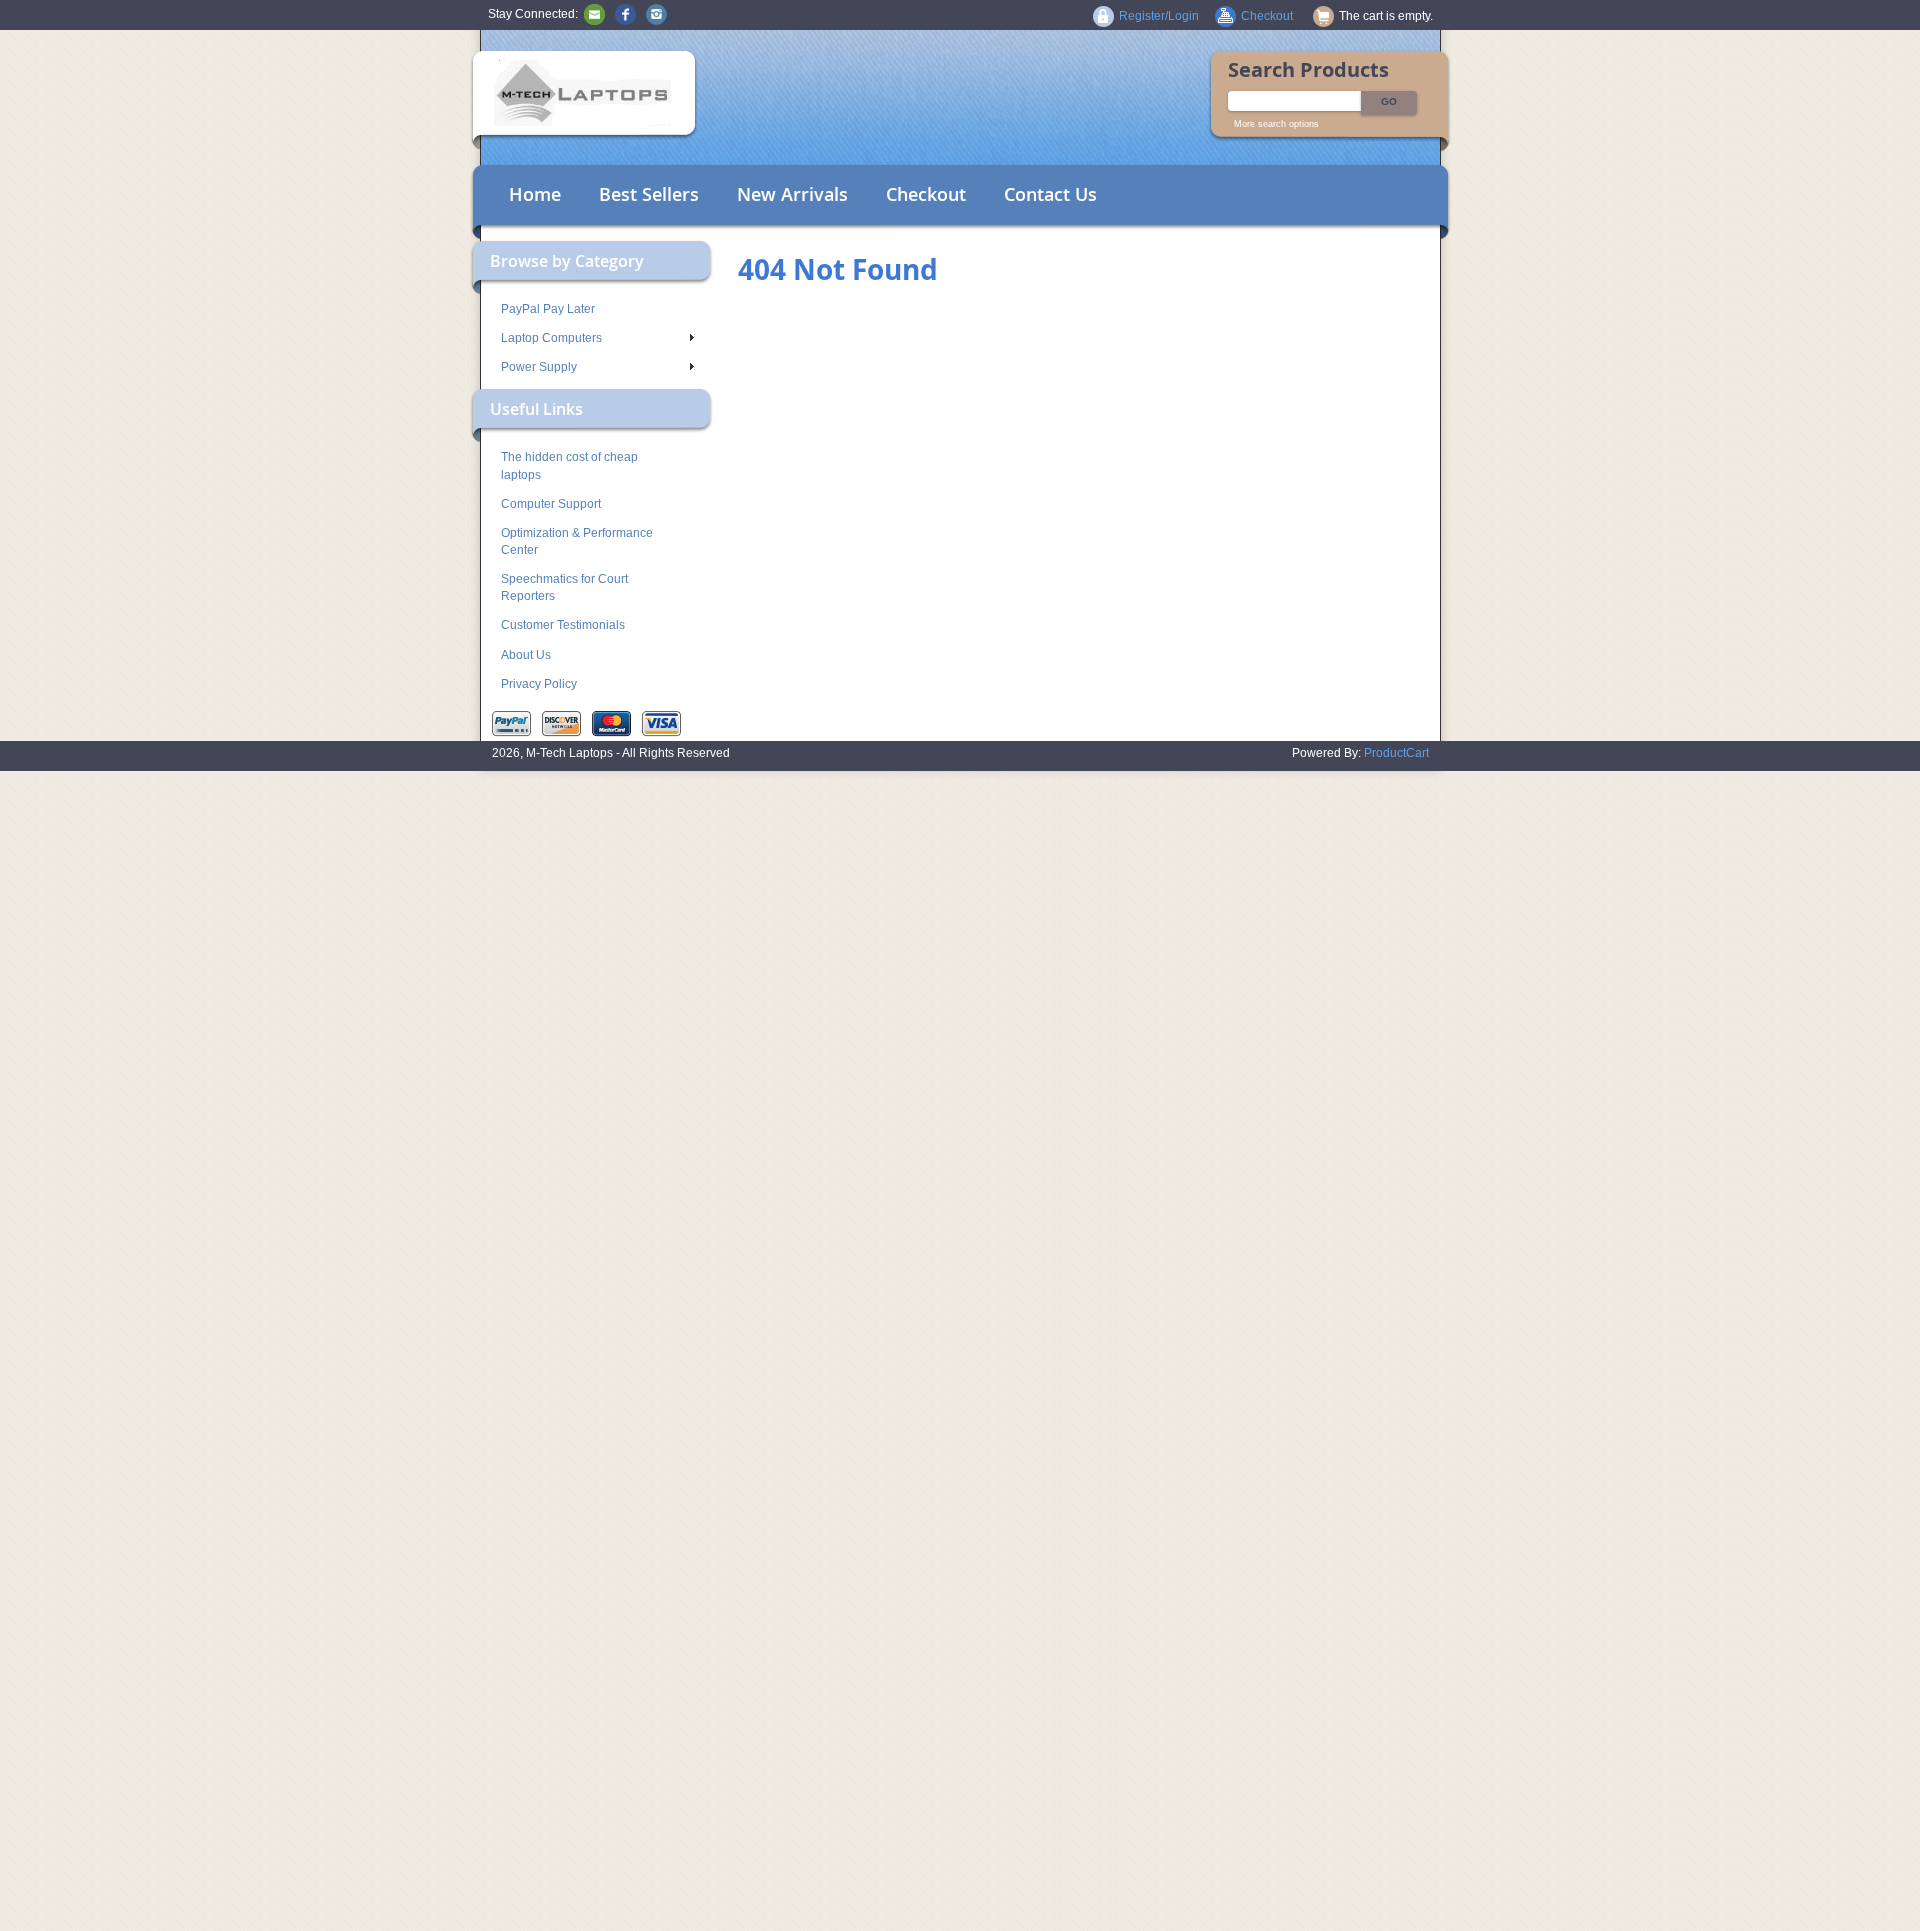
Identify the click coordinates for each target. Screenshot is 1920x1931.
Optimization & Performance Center (577, 541)
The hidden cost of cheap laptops (569, 465)
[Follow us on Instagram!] (656, 14)
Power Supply (539, 367)
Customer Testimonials (563, 625)
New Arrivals (792, 194)
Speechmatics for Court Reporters (564, 587)
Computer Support (551, 504)
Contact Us (1050, 194)
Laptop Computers (551, 338)
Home (535, 194)
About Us (526, 655)
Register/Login (1159, 16)
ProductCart (1396, 753)
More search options (1276, 124)
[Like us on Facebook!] (625, 14)
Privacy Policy (539, 684)
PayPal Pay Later (548, 309)
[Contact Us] (594, 14)
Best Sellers (649, 194)
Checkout (926, 194)
